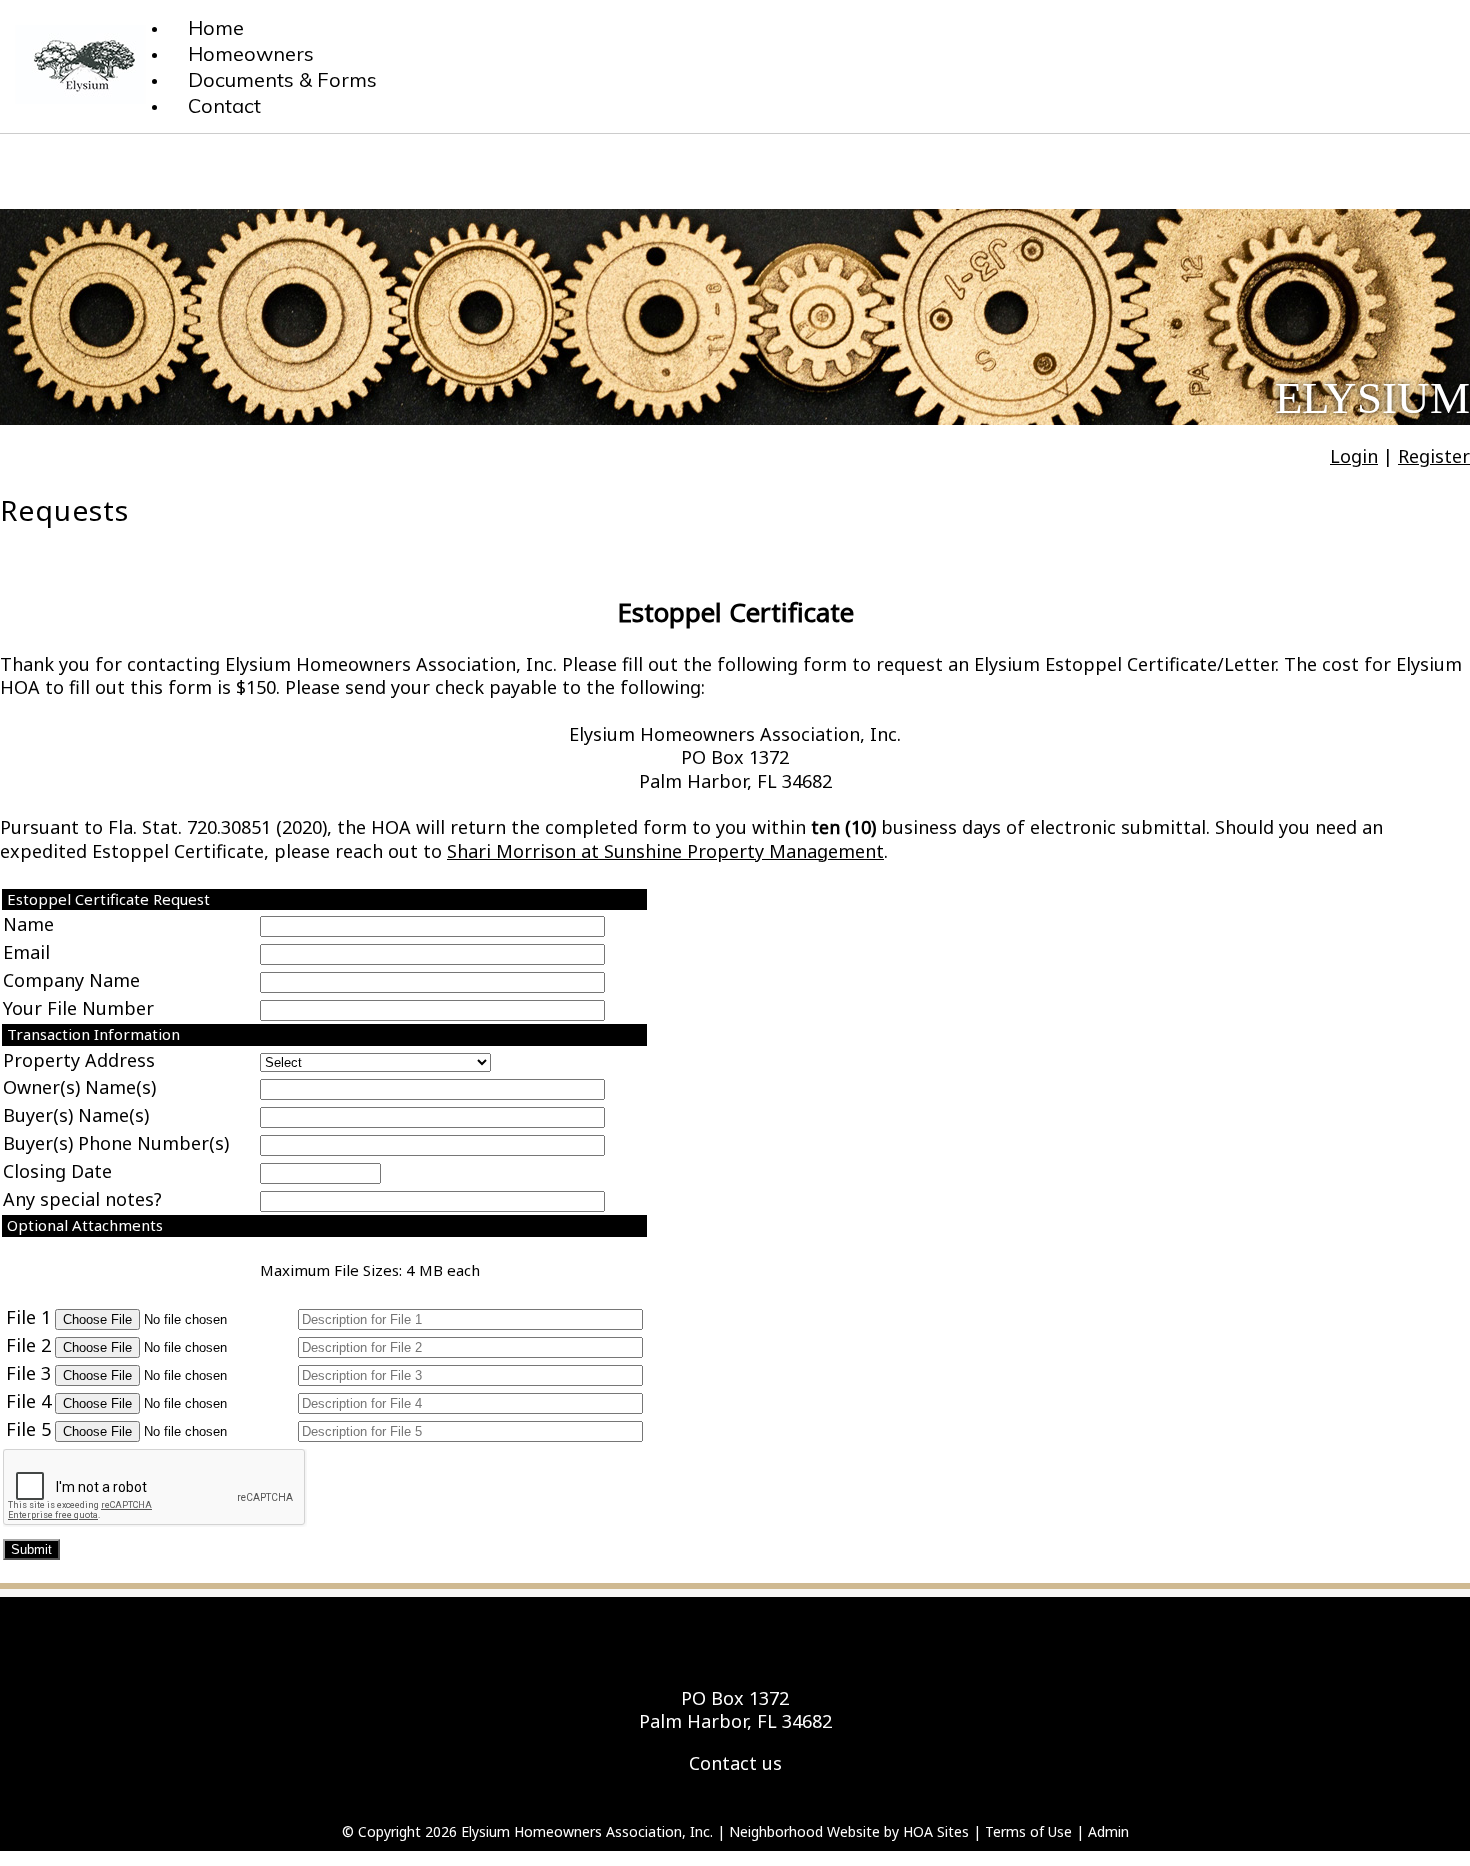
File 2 (28, 1345)
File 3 (28, 1373)
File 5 (28, 1429)
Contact (224, 105)
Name (28, 924)
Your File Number (78, 1008)
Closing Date (57, 1171)
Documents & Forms (282, 79)
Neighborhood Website (804, 1831)
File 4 (28, 1401)
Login (1354, 456)
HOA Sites (936, 1831)
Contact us (735, 1763)
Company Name (71, 980)
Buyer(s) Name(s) (76, 1115)
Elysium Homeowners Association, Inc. (587, 1831)
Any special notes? (82, 1199)
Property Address (79, 1060)
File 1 (28, 1317)
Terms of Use (1028, 1831)
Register (1434, 456)
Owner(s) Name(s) (79, 1087)
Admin (1108, 1831)
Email (26, 952)
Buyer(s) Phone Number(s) (116, 1143)
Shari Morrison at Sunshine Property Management (665, 851)
